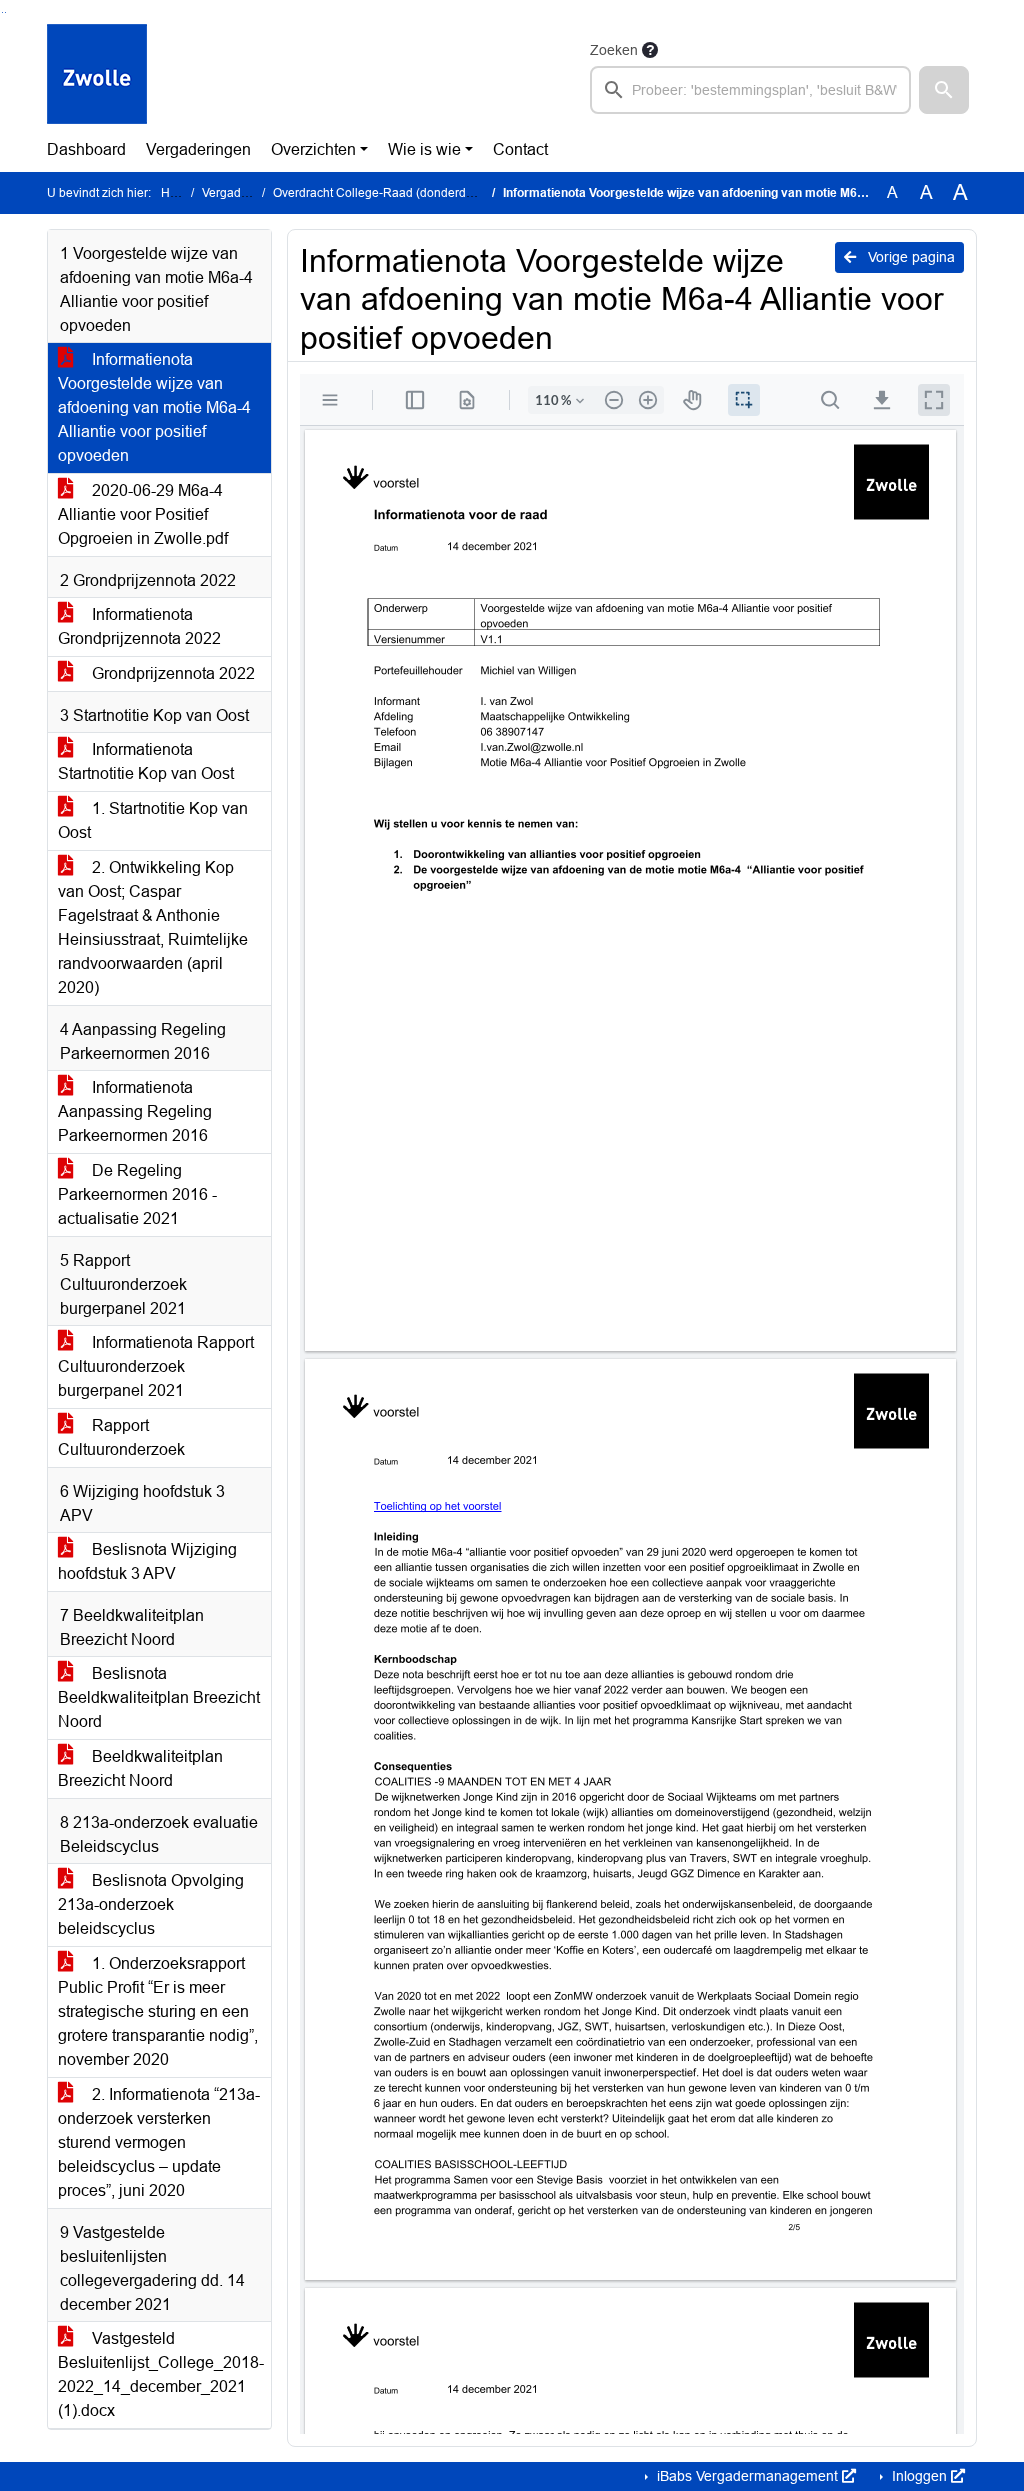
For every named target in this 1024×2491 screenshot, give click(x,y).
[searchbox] (750, 90)
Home (177, 193)
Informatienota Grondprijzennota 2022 (139, 626)
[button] (944, 90)
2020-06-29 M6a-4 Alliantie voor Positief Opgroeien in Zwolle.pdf (143, 514)
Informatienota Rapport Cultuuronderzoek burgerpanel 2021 (156, 1366)
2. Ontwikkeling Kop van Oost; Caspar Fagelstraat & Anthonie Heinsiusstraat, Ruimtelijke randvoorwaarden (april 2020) (153, 927)
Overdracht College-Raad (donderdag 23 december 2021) (431, 193)
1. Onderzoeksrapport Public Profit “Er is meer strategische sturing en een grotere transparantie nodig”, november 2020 (158, 2011)
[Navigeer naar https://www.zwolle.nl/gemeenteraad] (97, 76)
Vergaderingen (198, 149)
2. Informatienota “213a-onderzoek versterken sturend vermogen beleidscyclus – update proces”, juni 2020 (159, 2142)
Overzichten (313, 149)
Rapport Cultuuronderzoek (121, 1437)
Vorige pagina (909, 257)
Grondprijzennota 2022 (171, 673)
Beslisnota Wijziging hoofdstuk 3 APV (147, 1561)
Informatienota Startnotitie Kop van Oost (146, 761)
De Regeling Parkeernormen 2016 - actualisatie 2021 (137, 1194)
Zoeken (614, 50)
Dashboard (86, 149)
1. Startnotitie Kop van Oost (153, 820)
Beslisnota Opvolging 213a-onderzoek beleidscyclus (151, 1904)
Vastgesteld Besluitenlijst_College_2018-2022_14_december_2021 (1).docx (161, 2374)
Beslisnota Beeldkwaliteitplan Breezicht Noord (159, 1697)
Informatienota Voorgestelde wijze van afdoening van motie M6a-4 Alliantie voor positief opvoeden (154, 407)
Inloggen (919, 2476)
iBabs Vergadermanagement (747, 2476)
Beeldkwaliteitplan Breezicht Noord (140, 1768)
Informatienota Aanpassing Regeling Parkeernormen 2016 (135, 1111)
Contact (520, 149)
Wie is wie (424, 149)
